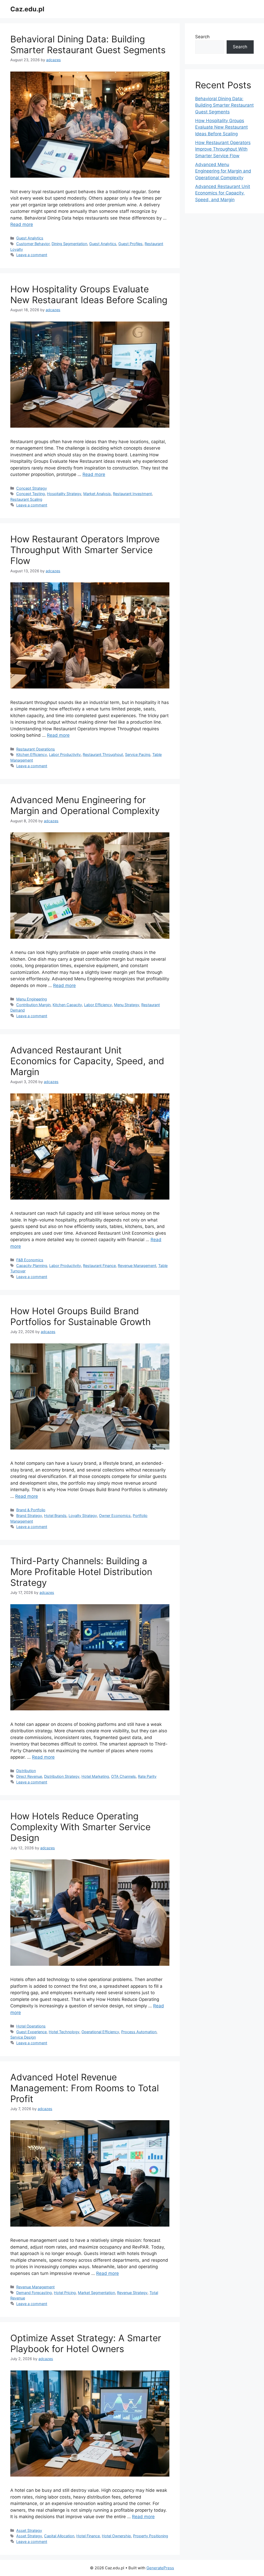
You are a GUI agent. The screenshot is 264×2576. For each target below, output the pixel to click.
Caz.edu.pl (27, 9)
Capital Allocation (59, 2536)
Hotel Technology (64, 2032)
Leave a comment (32, 255)
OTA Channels (123, 1776)
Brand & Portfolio (31, 1510)
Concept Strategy (32, 488)
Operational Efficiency (100, 2032)
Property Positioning (151, 2536)
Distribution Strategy (62, 1776)
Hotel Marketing (95, 1776)
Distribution (26, 1771)
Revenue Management (137, 1266)
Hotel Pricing (65, 2293)
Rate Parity (147, 1776)
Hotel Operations (31, 2026)
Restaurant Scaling (26, 499)
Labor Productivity (65, 754)
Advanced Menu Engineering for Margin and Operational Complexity (85, 805)
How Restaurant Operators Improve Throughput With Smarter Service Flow (85, 550)
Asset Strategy (29, 2530)
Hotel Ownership (116, 2536)
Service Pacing (138, 754)
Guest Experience (31, 2032)
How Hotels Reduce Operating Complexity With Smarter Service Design (80, 1827)
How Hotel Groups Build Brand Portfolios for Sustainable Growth (81, 1316)
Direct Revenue (29, 1776)
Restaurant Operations (36, 749)
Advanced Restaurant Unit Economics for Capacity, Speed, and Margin (87, 1061)
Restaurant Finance (99, 1266)
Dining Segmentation (69, 244)
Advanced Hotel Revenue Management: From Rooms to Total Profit (85, 2088)
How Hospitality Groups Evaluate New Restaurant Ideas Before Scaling (89, 294)
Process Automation (139, 2032)
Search (202, 37)
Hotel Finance (88, 2536)
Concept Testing (31, 494)
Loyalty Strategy (83, 1516)
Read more (22, 224)
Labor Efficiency (98, 1005)
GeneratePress (160, 2568)
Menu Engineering (32, 999)
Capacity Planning (32, 1266)
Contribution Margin (33, 1005)
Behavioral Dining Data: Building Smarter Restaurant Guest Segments (88, 44)
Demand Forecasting (34, 2293)
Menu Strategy (127, 1005)
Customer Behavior (33, 244)
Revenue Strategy (132, 2293)
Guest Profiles (130, 244)
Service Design (23, 2037)
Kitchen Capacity (67, 1005)
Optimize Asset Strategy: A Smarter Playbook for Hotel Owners (86, 2343)
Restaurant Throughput (103, 754)
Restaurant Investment (132, 494)
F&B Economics (30, 1260)
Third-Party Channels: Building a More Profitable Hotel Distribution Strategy (81, 1572)
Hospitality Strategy (64, 494)
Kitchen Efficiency (32, 754)
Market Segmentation (96, 2293)
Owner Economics (115, 1516)
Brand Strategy (29, 1516)
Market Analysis (97, 494)
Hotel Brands (55, 1516)
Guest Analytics (30, 238)
